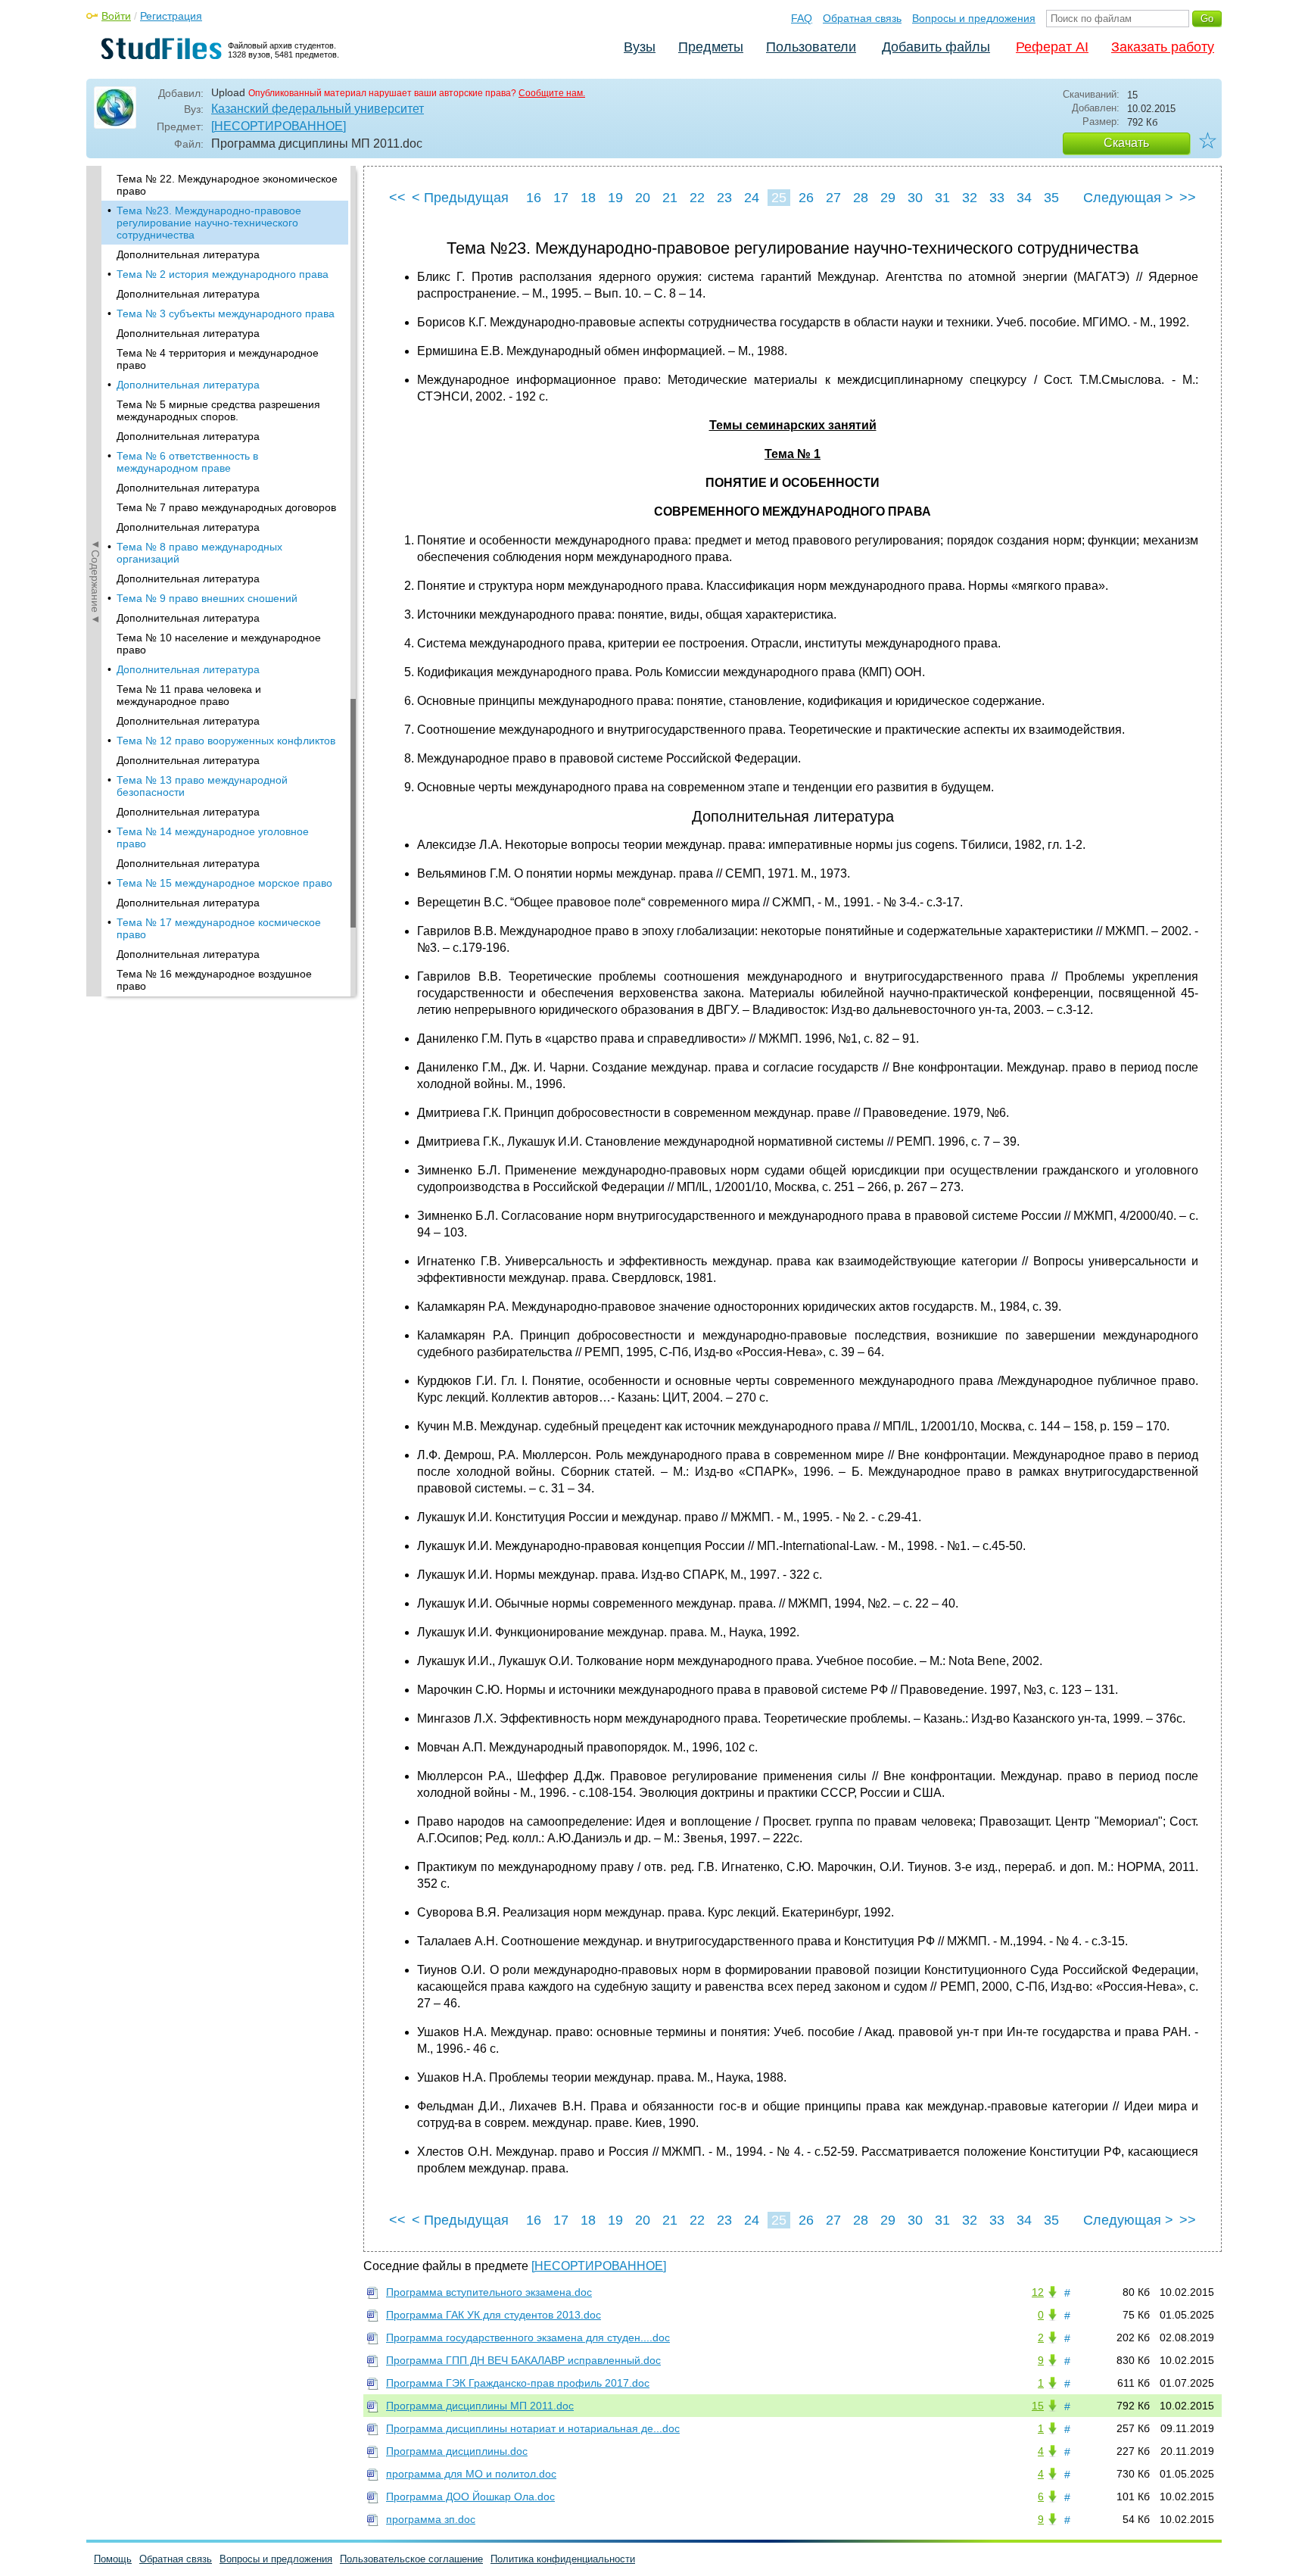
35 (1051, 198)
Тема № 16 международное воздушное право (214, 980)
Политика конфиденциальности (563, 2559)
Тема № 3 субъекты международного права (226, 313)
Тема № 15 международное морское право (224, 883)
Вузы (640, 47)
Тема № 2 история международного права (223, 274)
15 (1038, 2406)
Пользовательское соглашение (411, 2559)
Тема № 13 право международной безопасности (202, 786)
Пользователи (811, 47)
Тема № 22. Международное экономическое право (227, 185)
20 (643, 198)
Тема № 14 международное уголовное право (213, 837)
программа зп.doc (431, 2519)
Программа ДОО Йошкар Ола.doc (470, 2496)
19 (615, 198)
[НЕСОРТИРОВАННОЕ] (279, 126)
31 (942, 198)
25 (779, 198)
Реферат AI (1052, 47)
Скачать (1126, 143)
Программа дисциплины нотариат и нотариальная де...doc (533, 2428)
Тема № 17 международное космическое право (219, 928)
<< (397, 198)
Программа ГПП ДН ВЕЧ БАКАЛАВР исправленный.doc (523, 2360)
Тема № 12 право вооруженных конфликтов (226, 741)
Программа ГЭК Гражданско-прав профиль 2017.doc (518, 2383)
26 (806, 198)
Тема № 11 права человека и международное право (189, 695)
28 (861, 198)
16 (534, 198)
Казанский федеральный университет (318, 109)
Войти (116, 16)
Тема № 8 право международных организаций (199, 553)
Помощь (113, 2559)
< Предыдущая (460, 198)
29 (888, 198)
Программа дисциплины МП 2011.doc (480, 2406)
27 (833, 198)
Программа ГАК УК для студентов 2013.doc (494, 2315)
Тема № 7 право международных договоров (226, 507)
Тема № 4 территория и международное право (218, 359)
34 (1024, 198)
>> (1188, 198)
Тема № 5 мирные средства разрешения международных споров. (218, 410)
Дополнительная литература (188, 254)
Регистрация (171, 16)
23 (724, 198)
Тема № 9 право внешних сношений (207, 598)
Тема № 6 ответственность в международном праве (187, 462)
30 (915, 198)
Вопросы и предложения (974, 18)
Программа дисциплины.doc (457, 2451)
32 (970, 198)
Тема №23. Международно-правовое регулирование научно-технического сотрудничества (209, 223)
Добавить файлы (936, 47)
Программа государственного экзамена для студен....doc (528, 2337)
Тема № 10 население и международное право (219, 644)
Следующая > (1128, 198)
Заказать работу (1163, 47)
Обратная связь (862, 18)
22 (697, 198)
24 (752, 198)
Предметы (711, 47)
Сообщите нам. (552, 93)
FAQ (802, 18)
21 (670, 198)
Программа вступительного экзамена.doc (489, 2292)
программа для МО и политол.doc (471, 2474)
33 (997, 198)
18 (588, 198)
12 (1038, 2292)
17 (561, 198)
